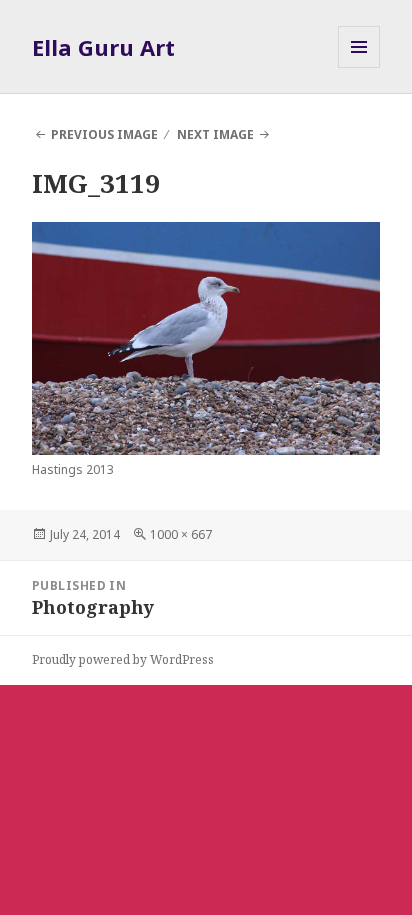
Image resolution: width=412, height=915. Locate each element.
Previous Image (104, 134)
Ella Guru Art (103, 47)
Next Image (215, 134)
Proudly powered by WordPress (123, 659)
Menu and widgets (359, 67)
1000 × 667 (181, 534)
